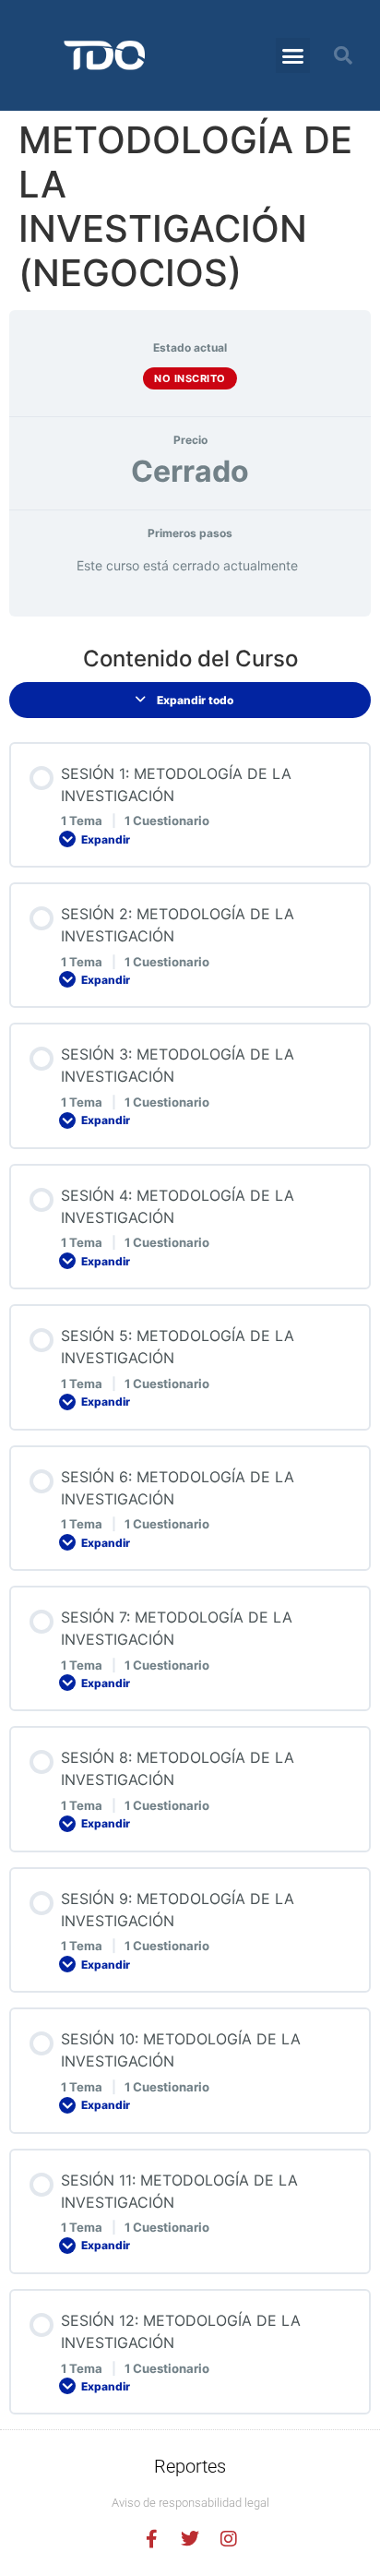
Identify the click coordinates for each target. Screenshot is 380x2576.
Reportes (190, 2466)
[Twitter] (190, 2539)
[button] (293, 55)
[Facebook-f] (151, 2539)
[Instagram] (229, 2539)
